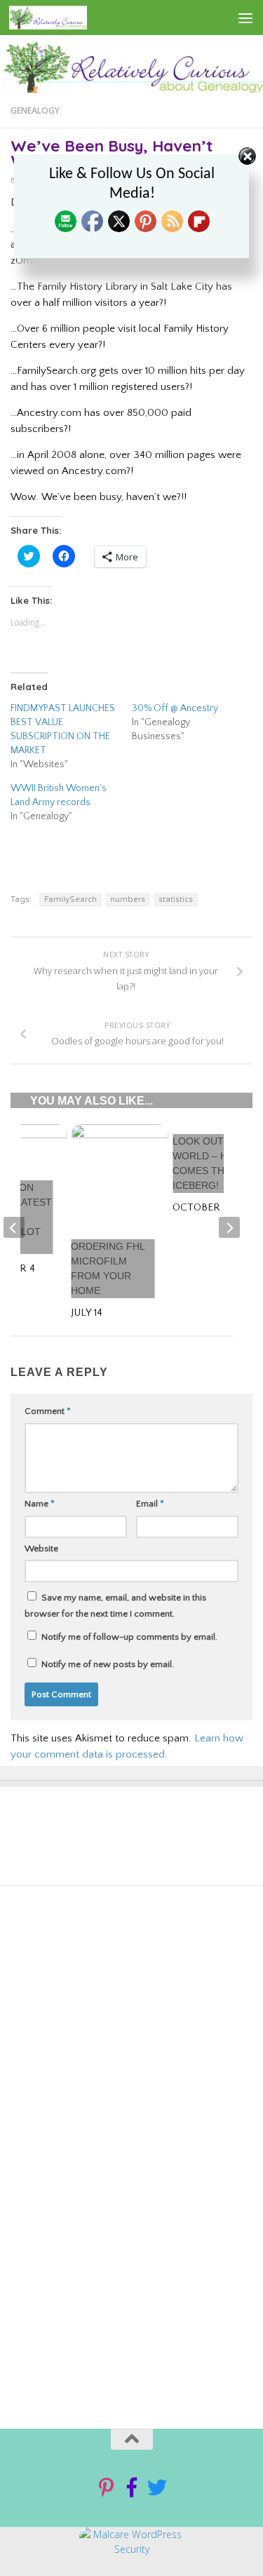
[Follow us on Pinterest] (107, 2488)
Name (40, 1504)
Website (41, 1549)
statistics (176, 899)
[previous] (14, 1227)
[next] (229, 1227)
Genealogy (35, 110)
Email (150, 1504)
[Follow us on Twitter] (157, 2488)
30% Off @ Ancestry (175, 708)
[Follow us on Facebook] (132, 2488)
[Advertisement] (128, 2052)
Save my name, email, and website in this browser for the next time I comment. (115, 1606)
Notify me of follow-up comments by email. (129, 1637)
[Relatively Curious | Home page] (61, 18)
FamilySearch (70, 899)
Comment (48, 1411)
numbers (128, 899)
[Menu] (245, 18)
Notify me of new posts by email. (108, 1664)
